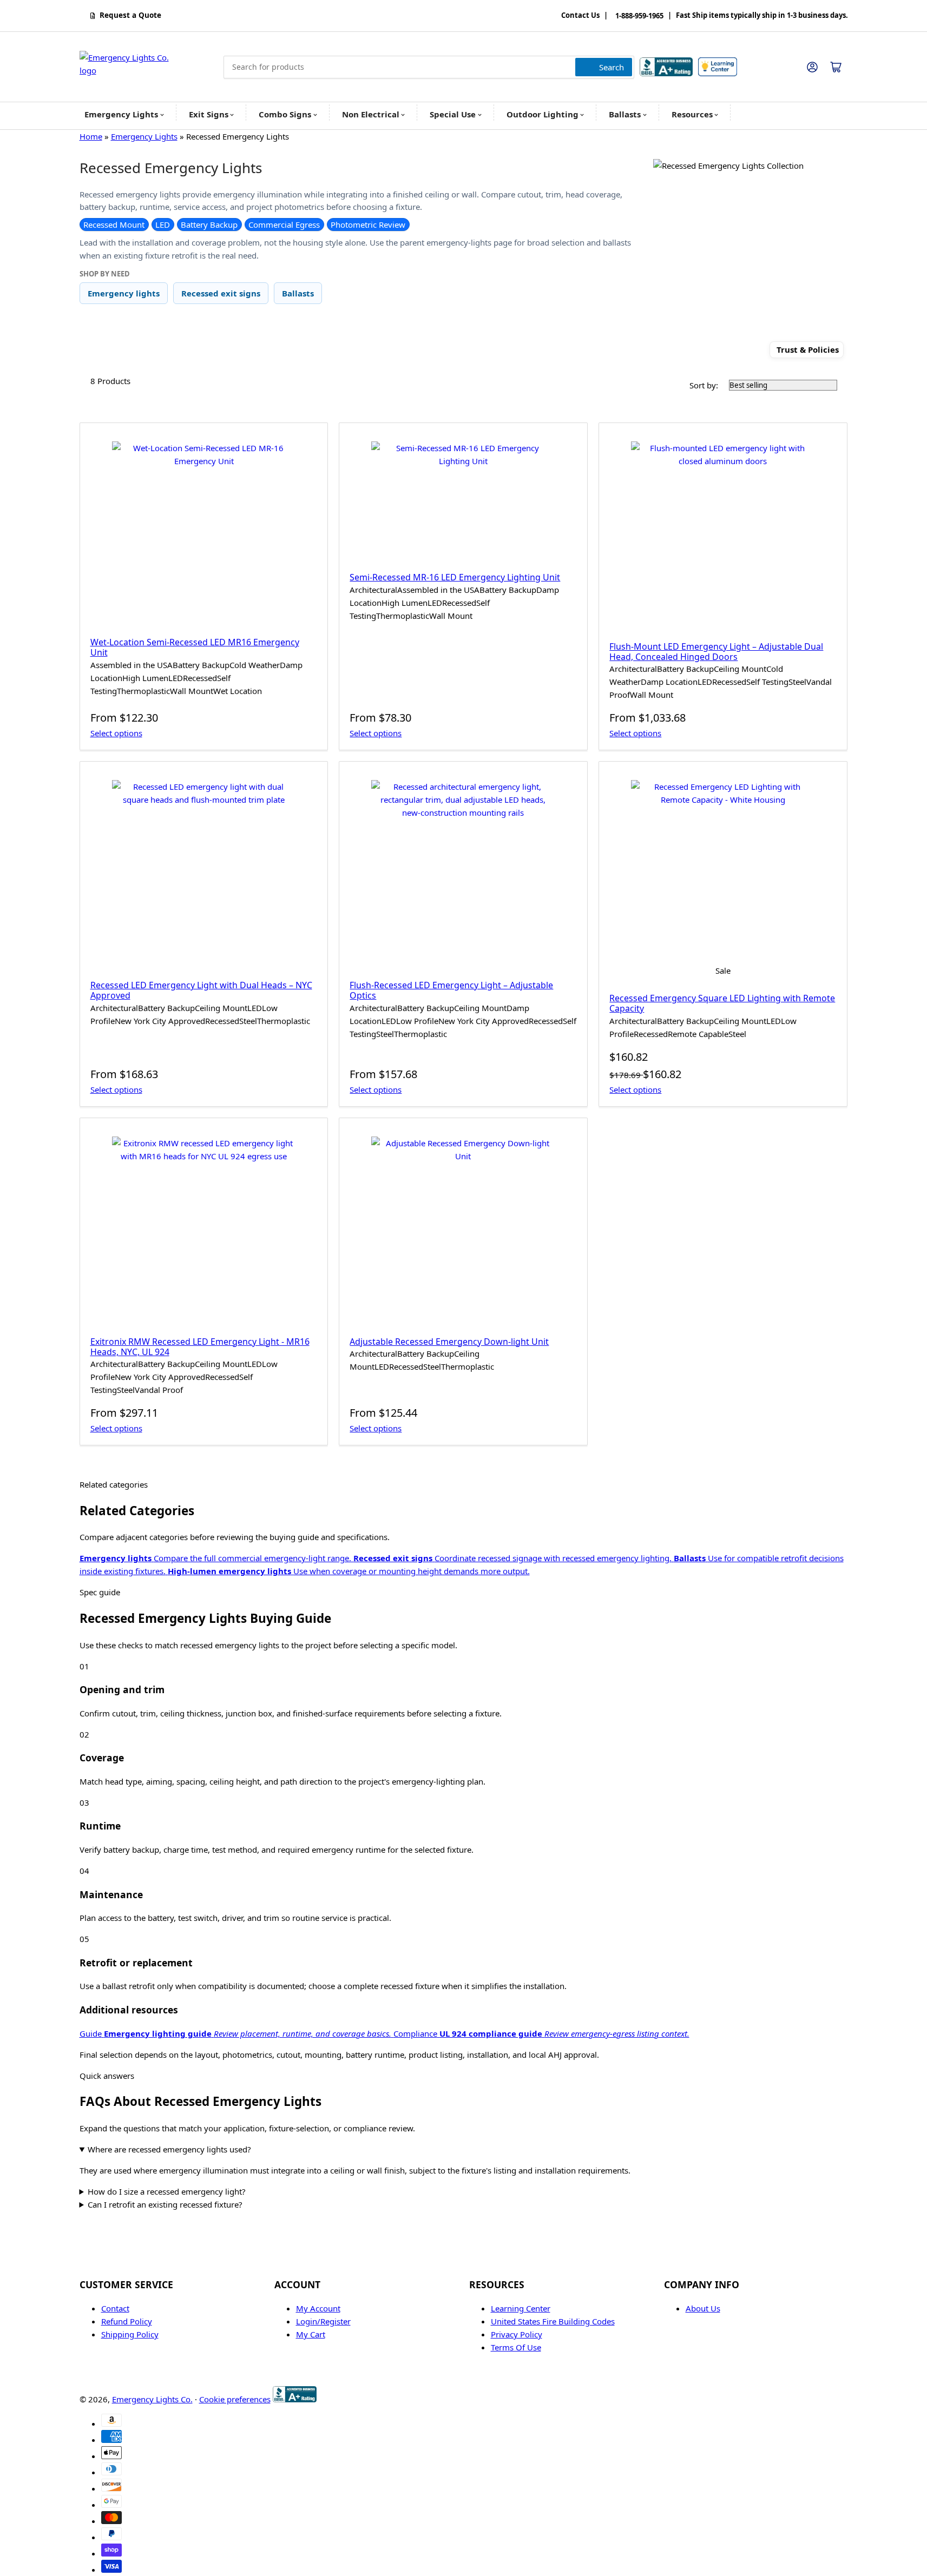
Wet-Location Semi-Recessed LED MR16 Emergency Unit (195, 647)
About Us (703, 2308)
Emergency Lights (144, 136)
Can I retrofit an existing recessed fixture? (165, 2204)
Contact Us (580, 16)
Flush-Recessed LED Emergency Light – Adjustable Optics (451, 990)
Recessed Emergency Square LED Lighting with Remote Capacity (722, 1003)
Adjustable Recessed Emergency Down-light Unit (449, 1342)
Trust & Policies (808, 350)
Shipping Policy (130, 2334)
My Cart (311, 2334)
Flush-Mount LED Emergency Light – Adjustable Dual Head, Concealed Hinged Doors (716, 652)
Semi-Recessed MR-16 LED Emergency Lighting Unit (455, 577)
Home (91, 136)
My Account (318, 2308)
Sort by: (704, 385)
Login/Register (323, 2321)
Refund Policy (127, 2321)
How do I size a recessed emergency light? (167, 2191)
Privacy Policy (517, 2334)
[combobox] (429, 67)
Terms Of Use (516, 2347)
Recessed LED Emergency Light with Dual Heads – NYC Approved (201, 990)
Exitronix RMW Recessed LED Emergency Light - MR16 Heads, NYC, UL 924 (200, 1347)
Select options (116, 733)
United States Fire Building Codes (553, 2321)
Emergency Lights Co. (152, 2399)
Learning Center (521, 2308)
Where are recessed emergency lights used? (169, 2149)
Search (612, 67)
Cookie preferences (235, 2399)
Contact (115, 2308)
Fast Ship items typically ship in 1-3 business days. (762, 16)
